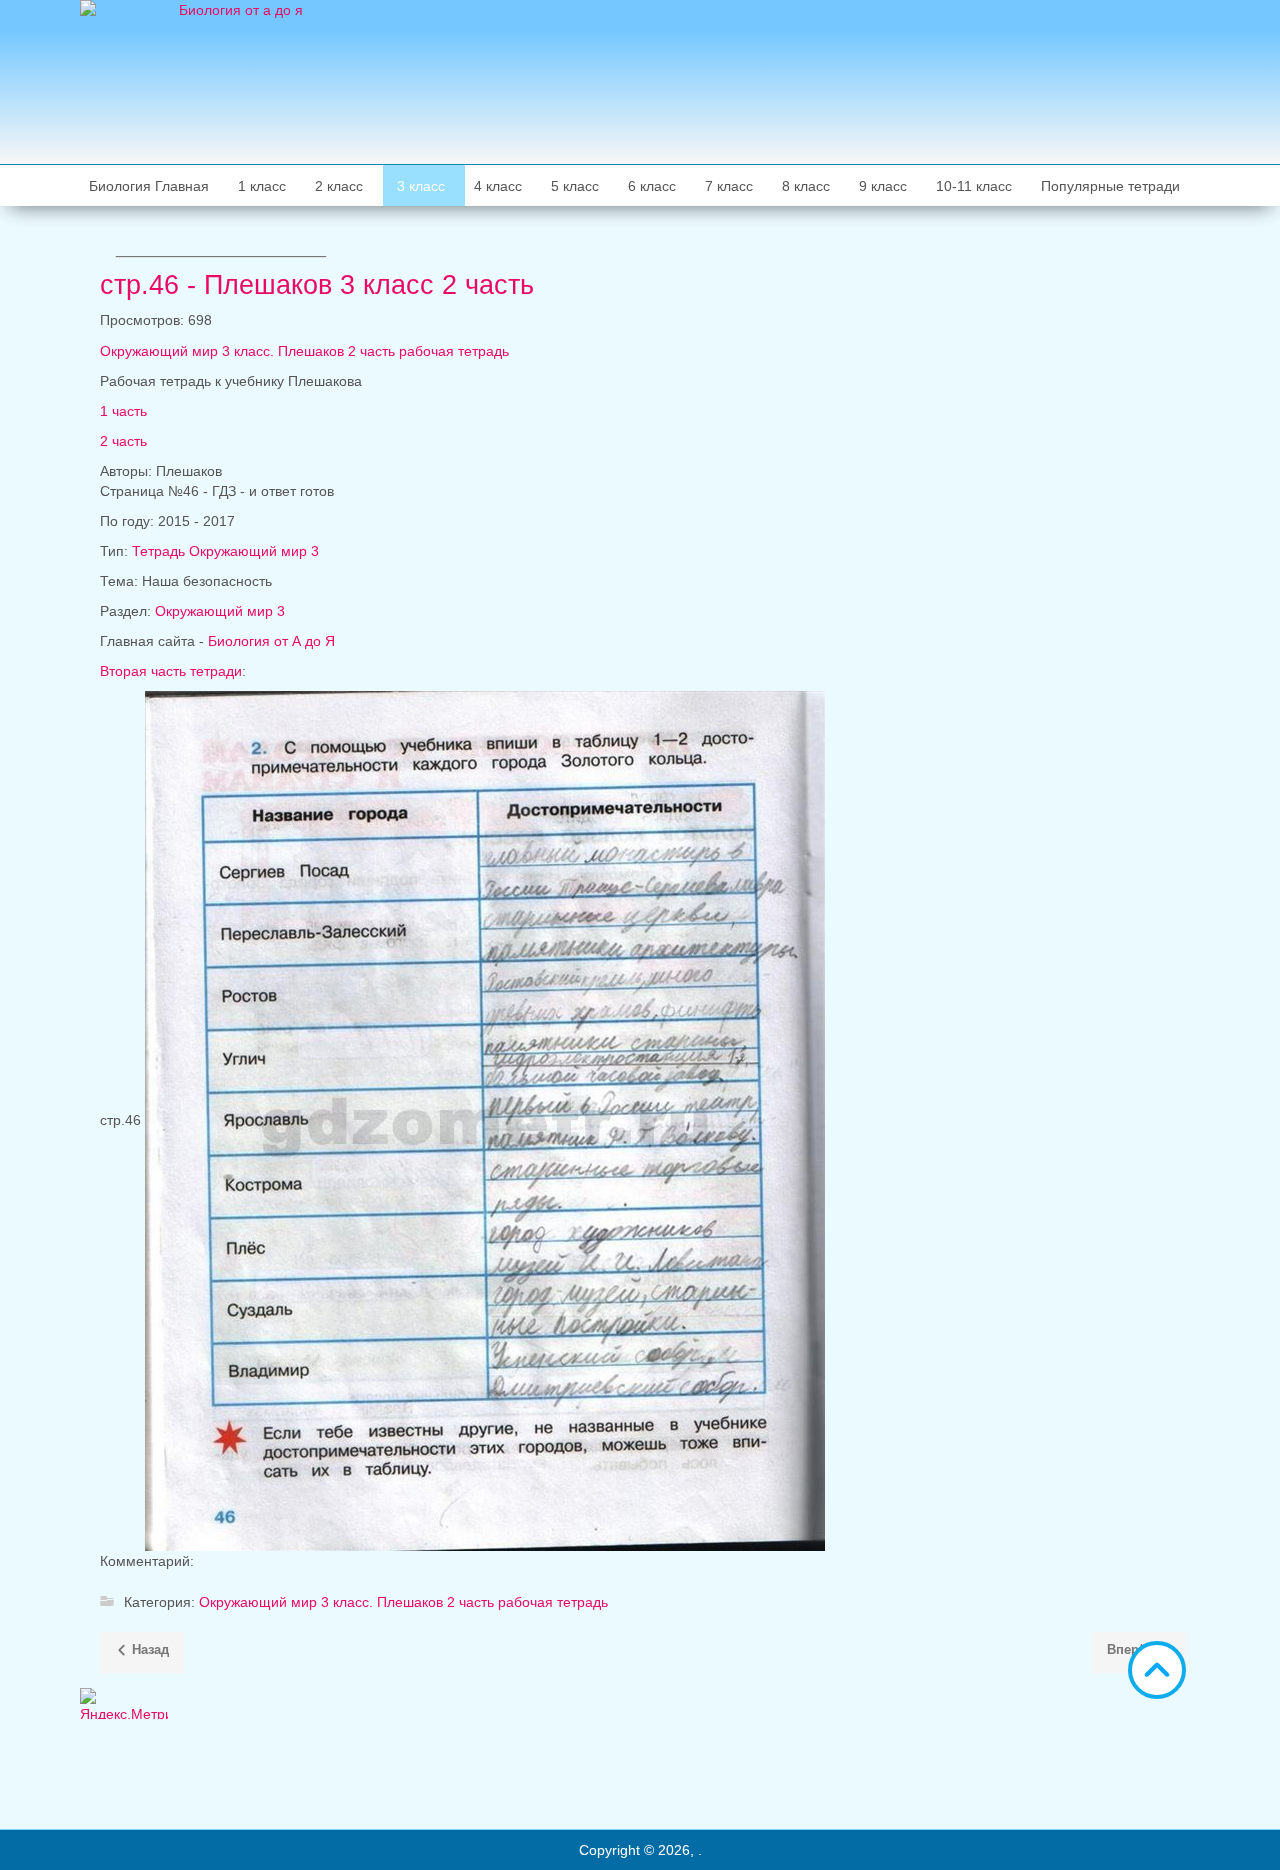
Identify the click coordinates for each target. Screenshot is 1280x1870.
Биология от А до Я (271, 641)
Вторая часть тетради (171, 671)
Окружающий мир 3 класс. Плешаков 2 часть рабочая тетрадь (304, 351)
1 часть (123, 411)
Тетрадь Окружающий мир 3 (225, 551)
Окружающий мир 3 (220, 611)
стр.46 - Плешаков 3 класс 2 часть (317, 285)
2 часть (123, 441)
